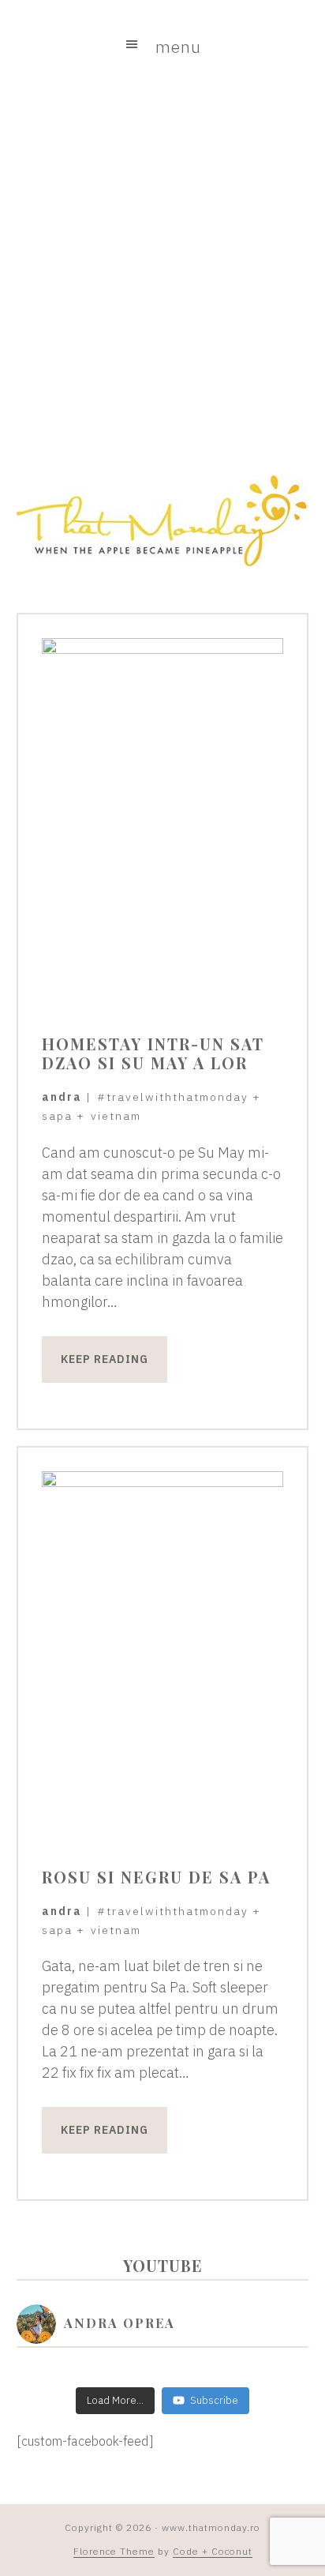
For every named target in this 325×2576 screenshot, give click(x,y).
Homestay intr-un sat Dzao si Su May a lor (153, 1053)
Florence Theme (114, 2551)
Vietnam (116, 1116)
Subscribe (214, 2400)
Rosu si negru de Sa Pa (156, 1877)
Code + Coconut (213, 2551)
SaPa (57, 1116)
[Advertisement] (162, 272)
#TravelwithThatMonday (173, 1097)
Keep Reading (105, 1359)
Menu (178, 47)
